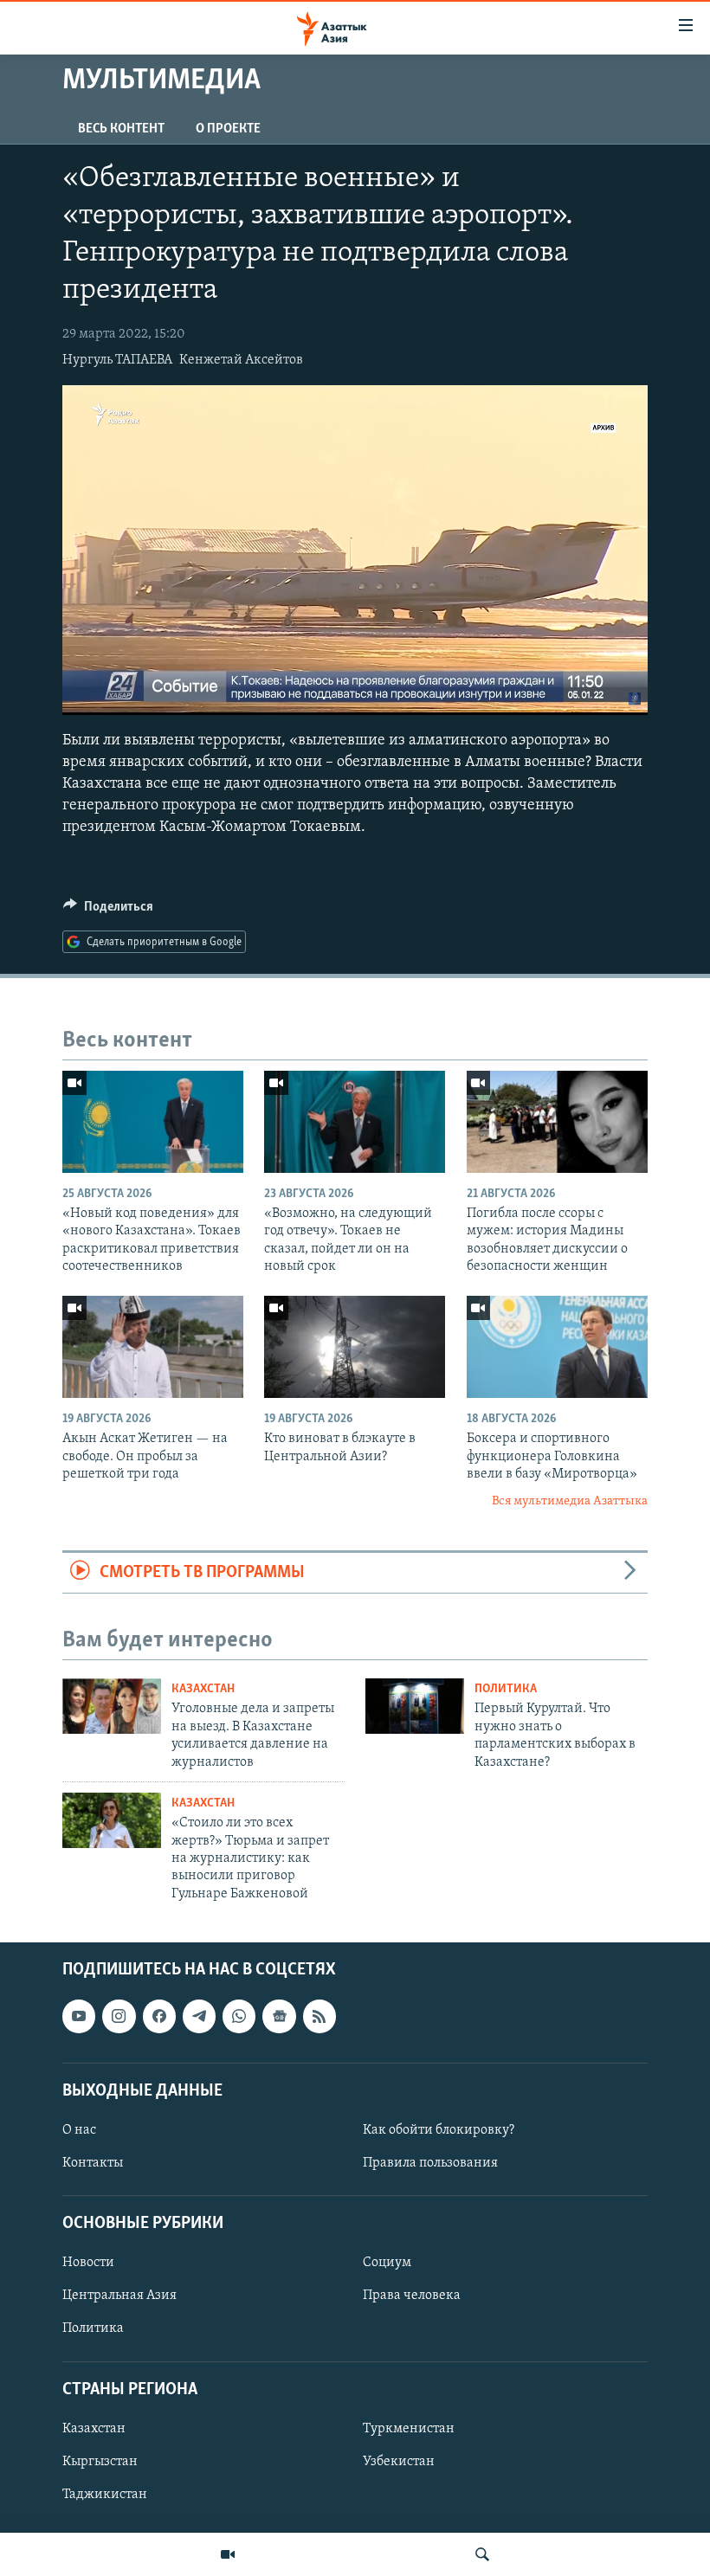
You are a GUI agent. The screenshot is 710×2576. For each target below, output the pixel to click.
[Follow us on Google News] (279, 2016)
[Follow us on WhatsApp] (239, 2016)
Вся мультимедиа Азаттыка (570, 1501)
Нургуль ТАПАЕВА (117, 360)
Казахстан (203, 1689)
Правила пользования (430, 2163)
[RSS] (319, 2016)
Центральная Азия (119, 2296)
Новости (88, 2263)
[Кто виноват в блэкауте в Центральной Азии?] (355, 1347)
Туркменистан (409, 2429)
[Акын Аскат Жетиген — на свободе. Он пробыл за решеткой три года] (153, 1347)
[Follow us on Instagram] (119, 2016)
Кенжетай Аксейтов (241, 360)
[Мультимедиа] (228, 2554)
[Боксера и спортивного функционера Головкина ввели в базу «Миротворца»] (557, 1347)
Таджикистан (105, 2495)
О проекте (228, 129)
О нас (79, 2130)
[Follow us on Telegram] (199, 2016)
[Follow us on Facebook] (159, 2016)
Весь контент (121, 129)
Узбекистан (399, 2462)
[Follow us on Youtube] (79, 2016)
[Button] (108, 911)
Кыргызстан (100, 2462)
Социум (387, 2263)
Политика (506, 1689)
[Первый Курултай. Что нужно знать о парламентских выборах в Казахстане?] (415, 1706)
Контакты (93, 2163)
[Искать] (482, 2554)
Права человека (412, 2296)
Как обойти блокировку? (439, 2130)
